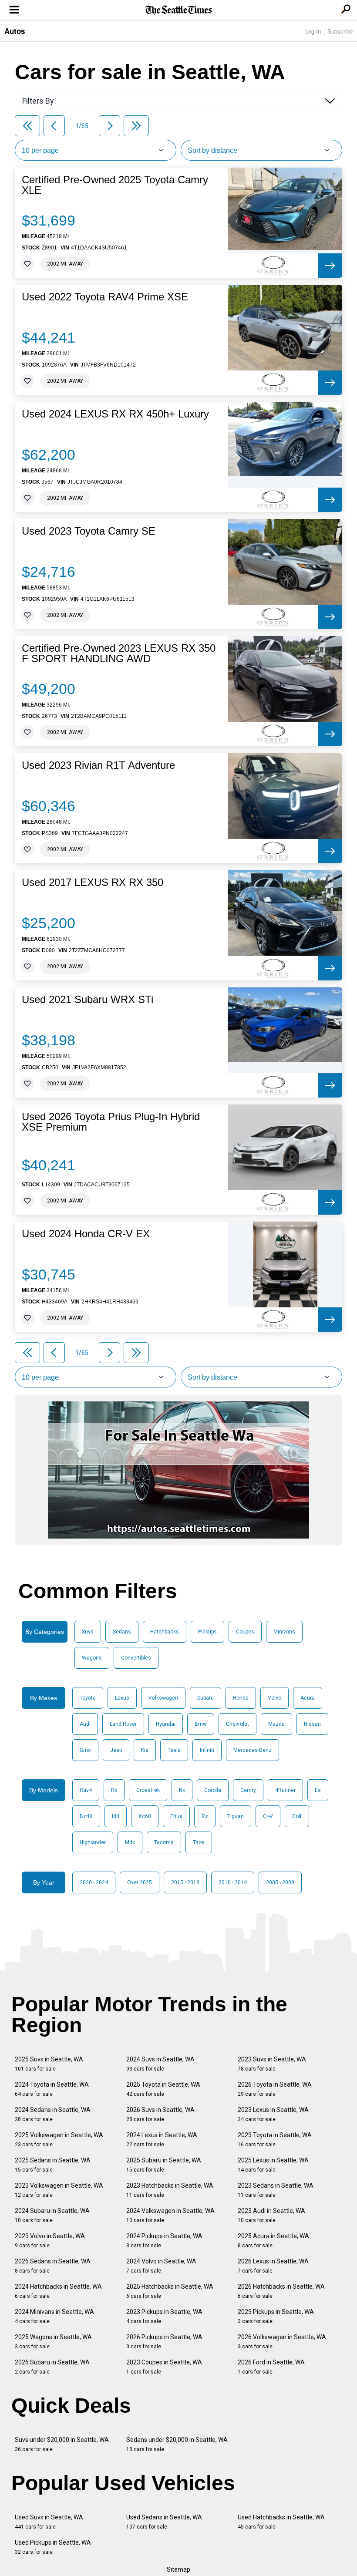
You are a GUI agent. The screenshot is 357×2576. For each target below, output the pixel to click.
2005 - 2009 (280, 1882)
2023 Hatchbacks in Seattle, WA (170, 2190)
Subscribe (340, 31)
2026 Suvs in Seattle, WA (160, 2114)
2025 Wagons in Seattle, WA (53, 2342)
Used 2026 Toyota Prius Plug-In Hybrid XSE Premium (111, 1122)
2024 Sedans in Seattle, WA (53, 2114)
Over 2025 (140, 1882)
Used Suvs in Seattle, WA (49, 2522)
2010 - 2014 (233, 1882)
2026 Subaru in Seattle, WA (52, 2367)
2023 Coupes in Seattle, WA (164, 2367)
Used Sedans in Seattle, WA (164, 2522)
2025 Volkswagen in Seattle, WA (59, 2140)
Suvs (88, 1632)
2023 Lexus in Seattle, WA (273, 2114)
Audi (85, 1724)
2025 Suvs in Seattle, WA (49, 2064)
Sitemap (178, 2569)
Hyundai (166, 1724)
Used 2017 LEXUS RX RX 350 (93, 882)
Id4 (116, 1816)
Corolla (213, 1790)
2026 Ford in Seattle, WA (271, 2367)
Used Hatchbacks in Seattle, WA (281, 2522)
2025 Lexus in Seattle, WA (273, 2165)
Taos (199, 1842)
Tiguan (236, 1816)
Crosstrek (148, 1790)
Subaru (205, 1698)
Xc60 (145, 1816)
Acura (308, 1698)
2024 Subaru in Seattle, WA (52, 2215)
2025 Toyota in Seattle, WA (163, 2089)
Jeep (116, 1750)
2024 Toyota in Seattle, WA (52, 2089)
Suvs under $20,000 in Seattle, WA (62, 2444)
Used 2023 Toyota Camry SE (89, 531)
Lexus (122, 1698)
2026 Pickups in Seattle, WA (164, 2342)
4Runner (285, 1790)
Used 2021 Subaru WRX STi (88, 1000)
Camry (248, 1790)
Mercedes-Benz (253, 1750)
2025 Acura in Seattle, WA (273, 2241)
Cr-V (268, 1816)
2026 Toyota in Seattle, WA (275, 2089)
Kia (145, 1750)
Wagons (92, 1658)
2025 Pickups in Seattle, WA (276, 2316)
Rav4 (86, 1790)
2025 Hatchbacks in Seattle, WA (170, 2291)
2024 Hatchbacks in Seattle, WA (58, 2291)
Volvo (274, 1698)
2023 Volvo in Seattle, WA (50, 2241)
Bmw (201, 1724)
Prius (176, 1816)
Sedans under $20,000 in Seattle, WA (177, 2444)
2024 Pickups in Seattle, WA (164, 2241)
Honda (241, 1698)
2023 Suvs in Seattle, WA (272, 2064)
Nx (182, 1790)
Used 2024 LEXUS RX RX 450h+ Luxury (115, 414)
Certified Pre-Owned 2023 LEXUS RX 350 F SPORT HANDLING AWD (119, 653)
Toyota (88, 1698)
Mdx (130, 1842)
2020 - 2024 (94, 1882)
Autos (15, 31)
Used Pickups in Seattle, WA (53, 2547)
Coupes (245, 1632)
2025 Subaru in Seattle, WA (164, 2165)
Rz (205, 1816)
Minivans (284, 1632)
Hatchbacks (165, 1632)
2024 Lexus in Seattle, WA (162, 2140)
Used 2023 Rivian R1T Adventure (98, 765)
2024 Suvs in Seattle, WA (160, 2064)
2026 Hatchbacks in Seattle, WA (281, 2291)
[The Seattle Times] (179, 10)
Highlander (93, 1842)
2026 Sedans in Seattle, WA (53, 2266)
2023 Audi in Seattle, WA (271, 2215)
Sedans (122, 1632)
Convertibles (136, 1658)
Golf (297, 1816)
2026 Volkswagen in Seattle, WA (282, 2342)
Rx (114, 1790)
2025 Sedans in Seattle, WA (53, 2165)
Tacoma (164, 1842)
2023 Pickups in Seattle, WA (164, 2316)
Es (318, 1790)
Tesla (174, 1750)
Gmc (85, 1750)
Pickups (207, 1632)
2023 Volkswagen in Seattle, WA (59, 2190)
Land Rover (123, 1724)
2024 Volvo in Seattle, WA (161, 2266)
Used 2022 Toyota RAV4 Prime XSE (105, 297)
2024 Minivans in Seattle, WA (54, 2316)
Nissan (312, 1724)
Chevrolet (237, 1724)
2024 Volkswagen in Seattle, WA (170, 2215)
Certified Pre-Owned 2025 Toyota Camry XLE (115, 185)
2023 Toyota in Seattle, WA (275, 2140)
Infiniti (207, 1750)
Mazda (276, 1724)
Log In (313, 31)
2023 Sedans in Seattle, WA (276, 2190)
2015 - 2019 (185, 1882)
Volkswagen (163, 1698)
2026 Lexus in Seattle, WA (273, 2266)
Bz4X (86, 1816)
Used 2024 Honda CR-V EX (86, 1234)
